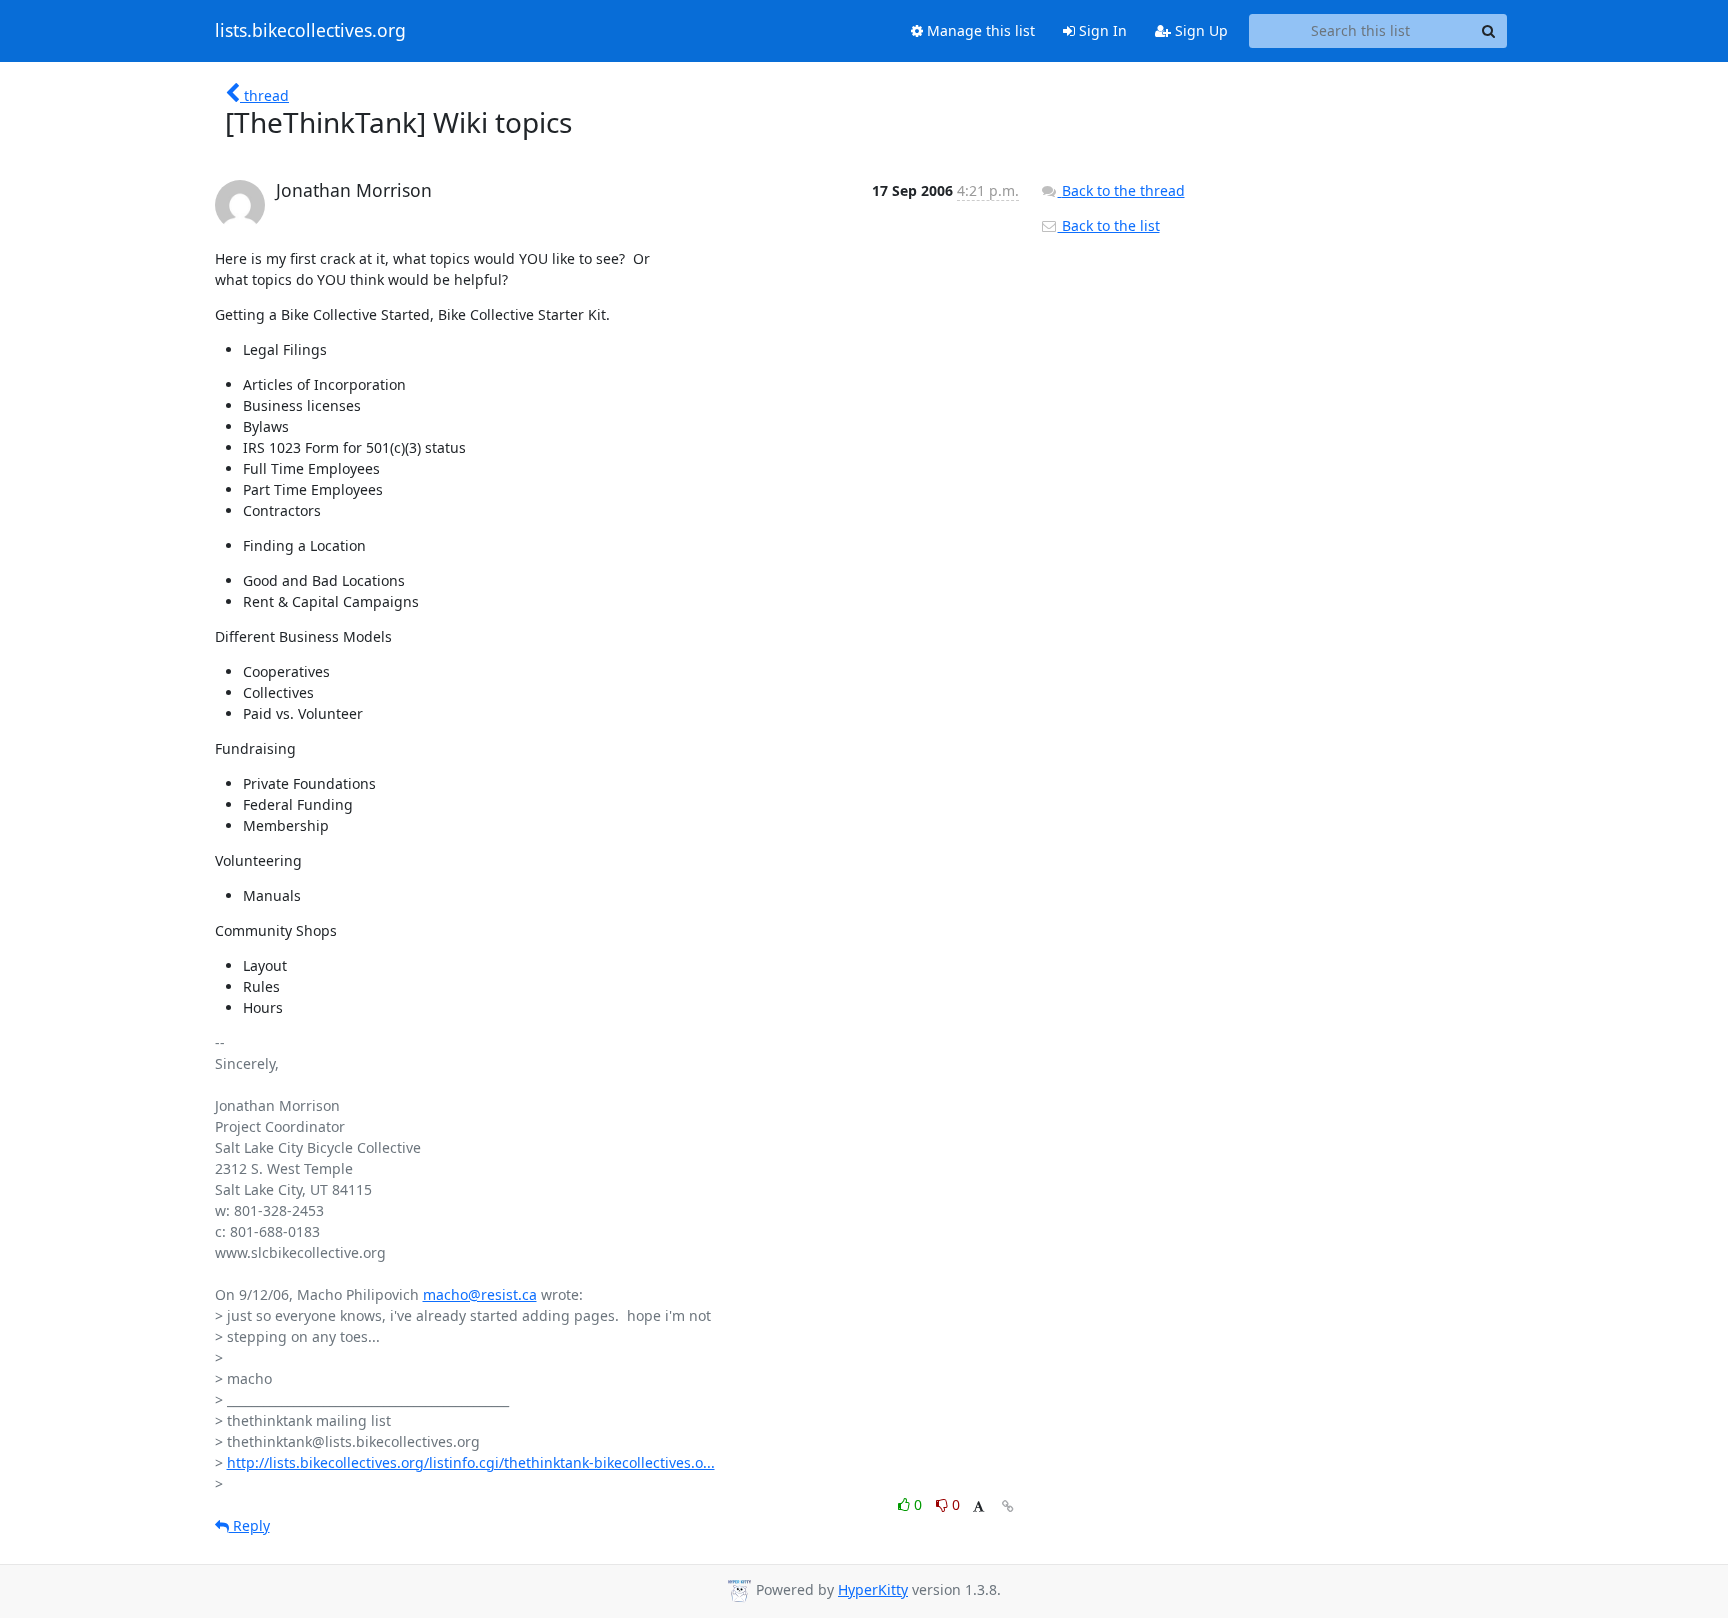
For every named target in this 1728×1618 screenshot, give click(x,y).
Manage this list (979, 30)
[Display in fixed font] (978, 1507)
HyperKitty (873, 1589)
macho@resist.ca (480, 1294)
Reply (249, 1525)
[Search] (1489, 31)
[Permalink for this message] (1008, 1506)
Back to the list (1109, 225)
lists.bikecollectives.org (310, 31)
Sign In (1101, 30)
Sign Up (1199, 30)
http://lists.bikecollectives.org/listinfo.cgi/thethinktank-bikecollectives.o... (471, 1462)
